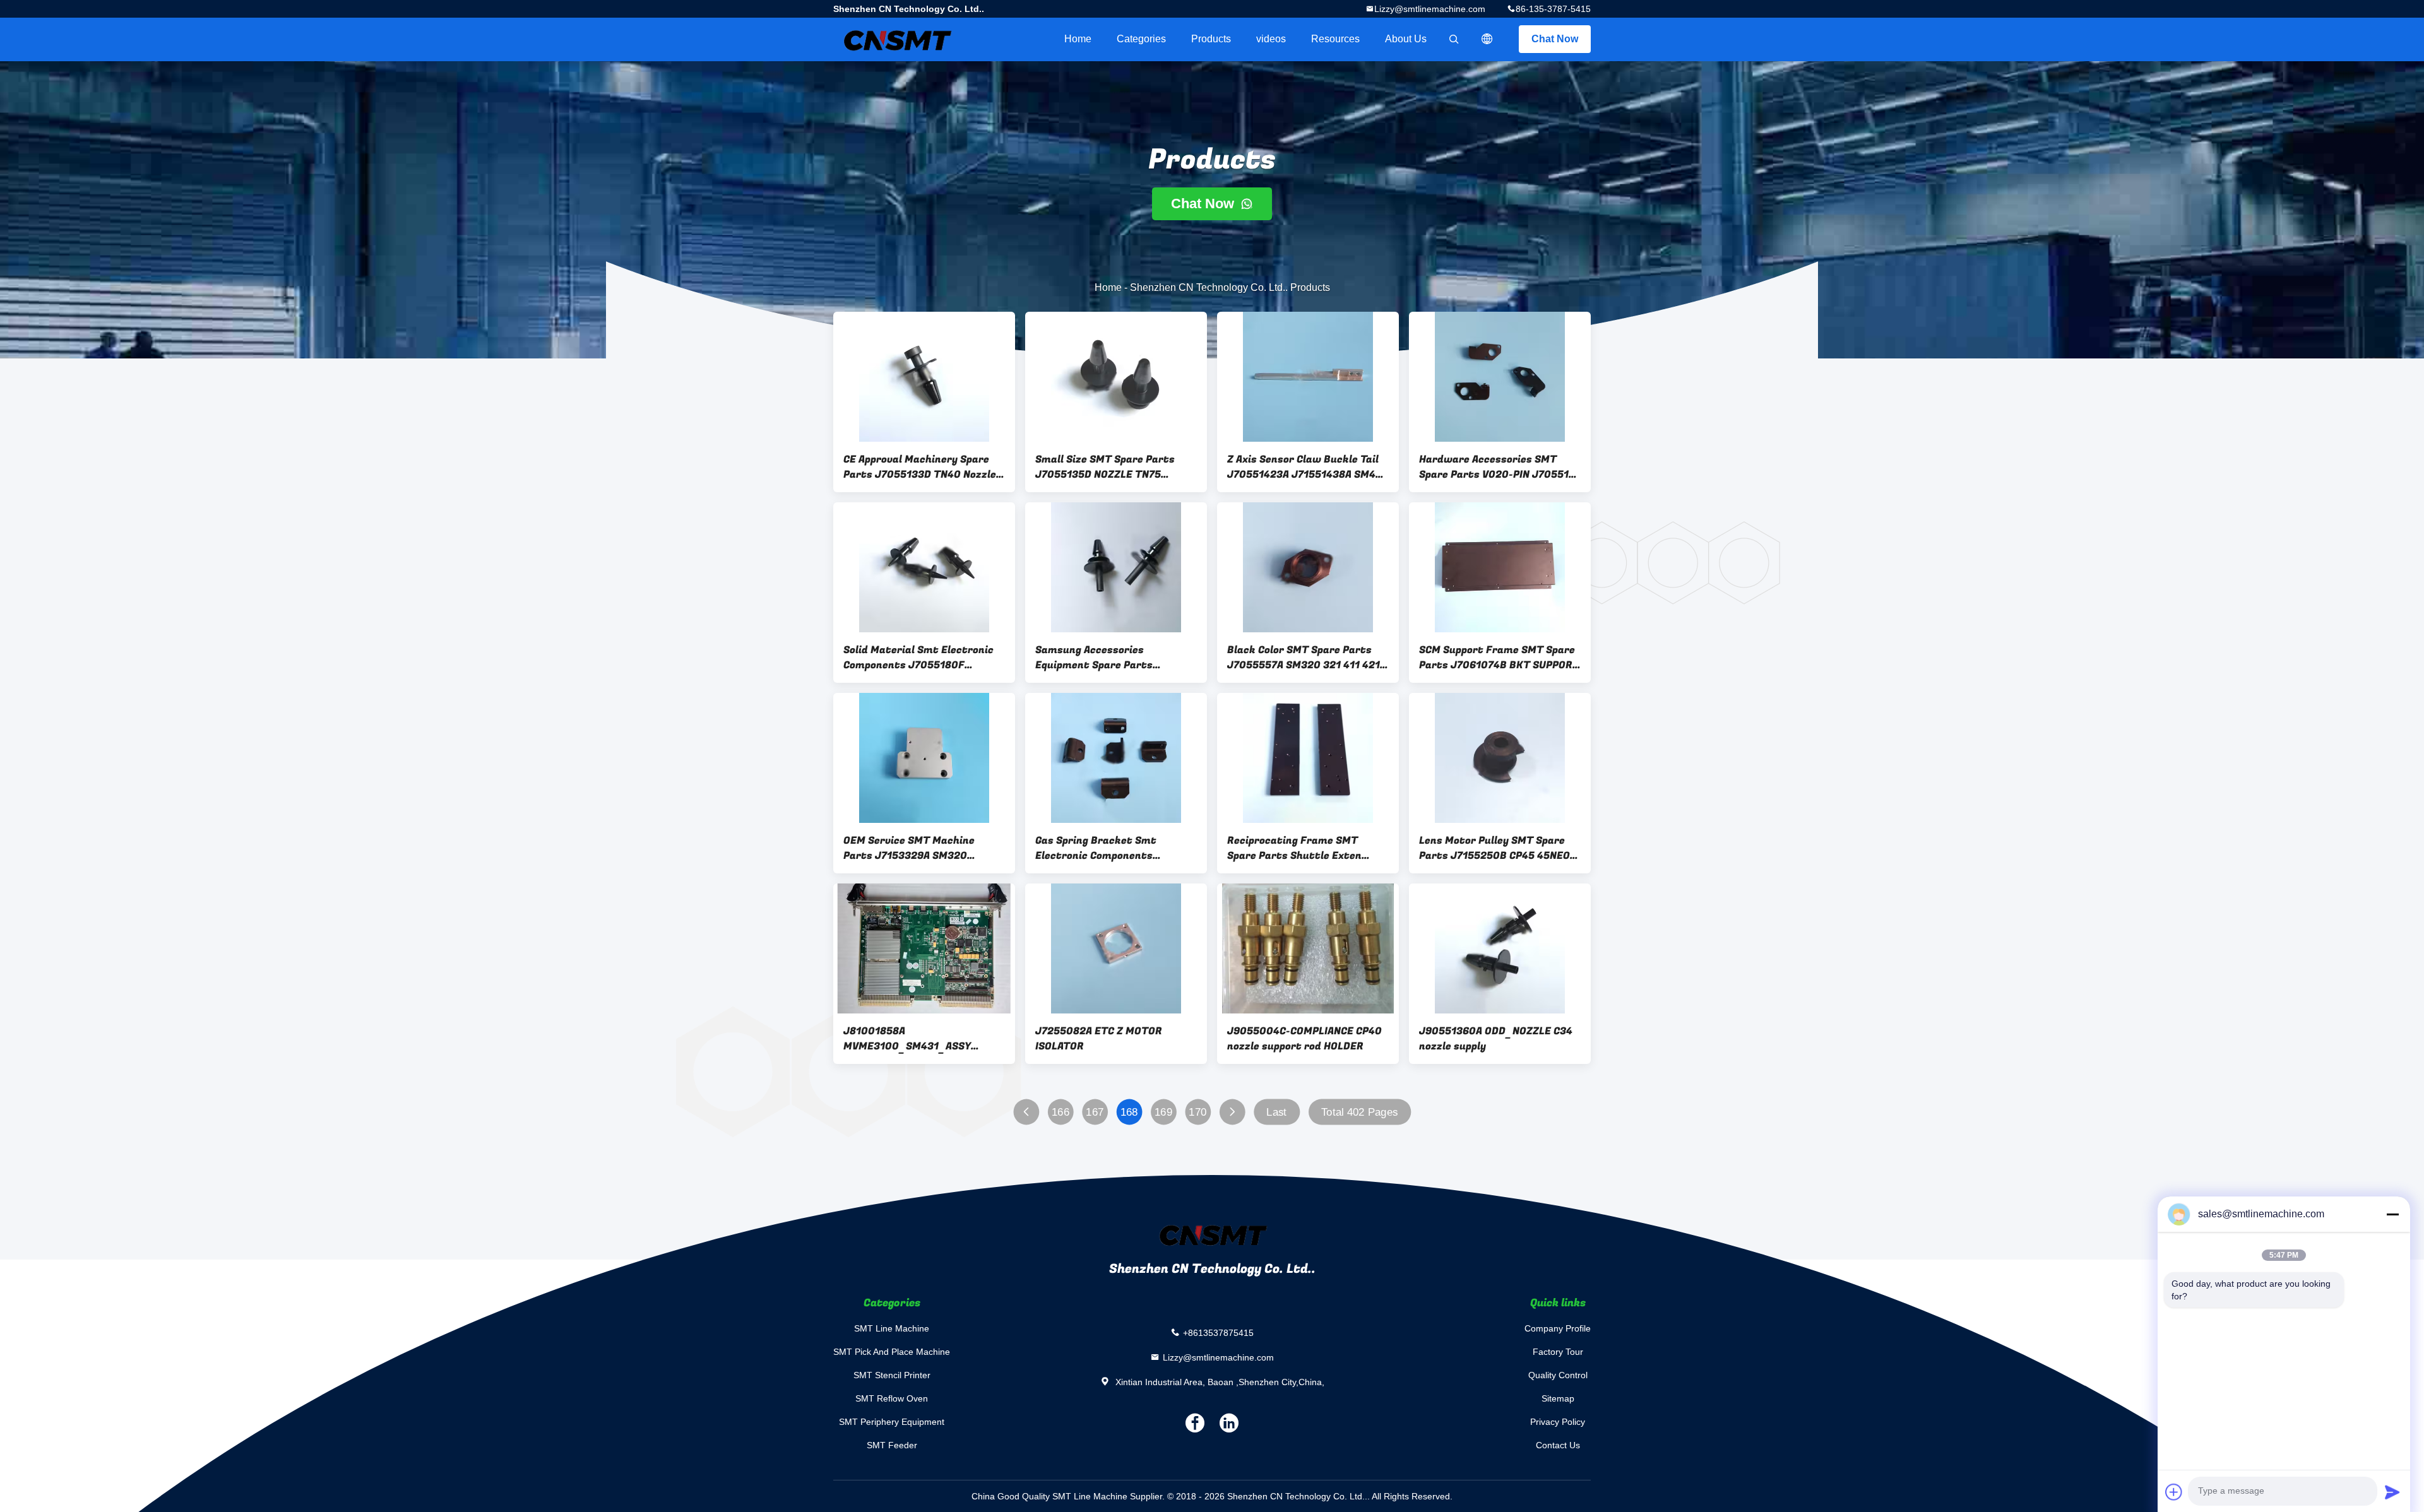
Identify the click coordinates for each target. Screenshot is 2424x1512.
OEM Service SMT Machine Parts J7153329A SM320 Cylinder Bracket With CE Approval (909, 848)
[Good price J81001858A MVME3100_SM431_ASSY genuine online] (924, 948)
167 (1095, 1112)
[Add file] (2174, 1492)
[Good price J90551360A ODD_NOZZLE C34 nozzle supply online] (1500, 948)
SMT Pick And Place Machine (892, 1352)
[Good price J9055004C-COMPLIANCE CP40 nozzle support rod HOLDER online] (1308, 948)
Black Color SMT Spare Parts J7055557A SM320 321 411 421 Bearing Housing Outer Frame (1304, 658)
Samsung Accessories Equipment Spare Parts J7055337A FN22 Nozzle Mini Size (1107, 658)
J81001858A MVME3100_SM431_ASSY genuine (907, 1039)
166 (1060, 1112)
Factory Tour (1558, 1352)
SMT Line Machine (892, 1328)
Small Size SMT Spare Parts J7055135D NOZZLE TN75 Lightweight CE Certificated (1107, 467)
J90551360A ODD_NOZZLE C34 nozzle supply (1496, 1039)
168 (1129, 1112)
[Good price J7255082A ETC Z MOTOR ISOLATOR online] (1116, 948)
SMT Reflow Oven (892, 1398)
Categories (1141, 39)
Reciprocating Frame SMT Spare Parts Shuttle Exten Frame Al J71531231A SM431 (1298, 848)
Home (1078, 39)
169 (1163, 1112)
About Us (1406, 39)
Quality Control (1558, 1375)
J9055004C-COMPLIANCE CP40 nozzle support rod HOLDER (1304, 1039)
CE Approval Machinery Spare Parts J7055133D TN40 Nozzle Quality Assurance (920, 467)
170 (1197, 1112)
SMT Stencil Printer (892, 1375)
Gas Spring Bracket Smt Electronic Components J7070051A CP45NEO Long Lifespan (1100, 848)
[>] (1232, 1112)
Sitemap (1558, 1398)
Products (1211, 39)
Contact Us (1558, 1445)
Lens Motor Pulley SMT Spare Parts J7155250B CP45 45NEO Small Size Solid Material (1494, 848)
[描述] (1487, 39)
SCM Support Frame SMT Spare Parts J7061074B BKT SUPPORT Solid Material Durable (1499, 658)
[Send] (2392, 1492)
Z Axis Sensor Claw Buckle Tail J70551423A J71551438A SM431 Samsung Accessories (1307, 467)
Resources (1335, 39)
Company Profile (1558, 1328)
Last (1276, 1112)
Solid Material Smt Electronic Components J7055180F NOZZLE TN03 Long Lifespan (918, 658)
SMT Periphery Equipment (892, 1422)
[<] (1026, 1112)
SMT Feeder (892, 1445)
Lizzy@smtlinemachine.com (1430, 9)
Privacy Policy (1558, 1422)
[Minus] (2392, 1214)
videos (1271, 39)
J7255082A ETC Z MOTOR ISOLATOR (1099, 1039)
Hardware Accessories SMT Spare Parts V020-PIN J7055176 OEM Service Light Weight (1500, 467)
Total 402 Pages (1360, 1112)
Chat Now (1555, 39)
